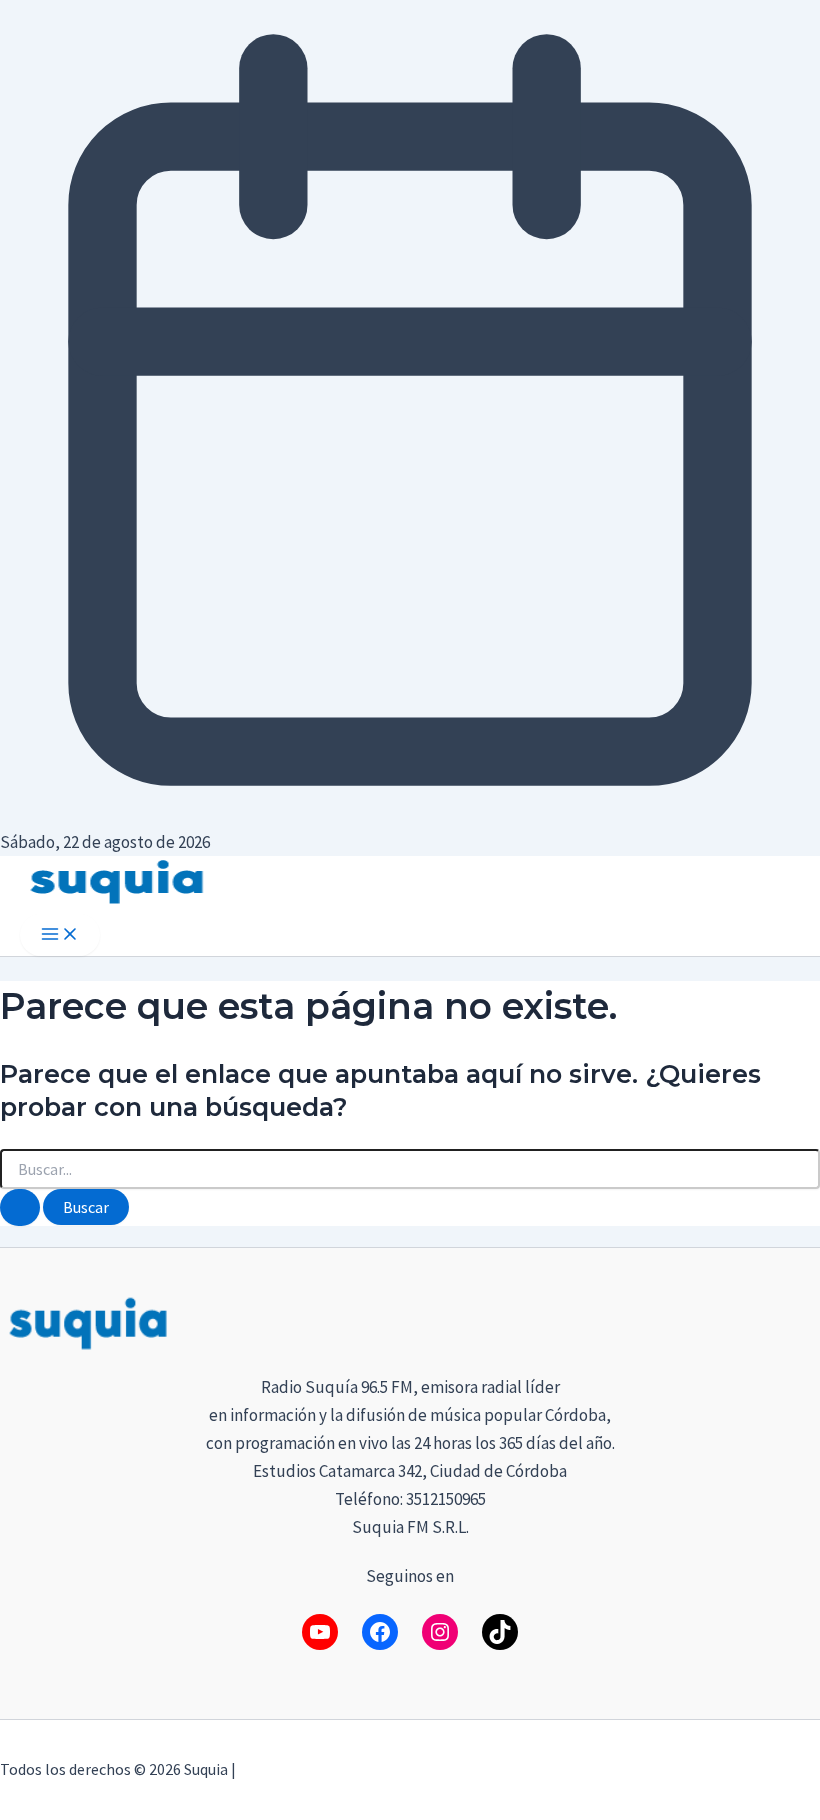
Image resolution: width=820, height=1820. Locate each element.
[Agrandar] (794, 1319)
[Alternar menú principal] (60, 935)
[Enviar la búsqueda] (20, 1207)
